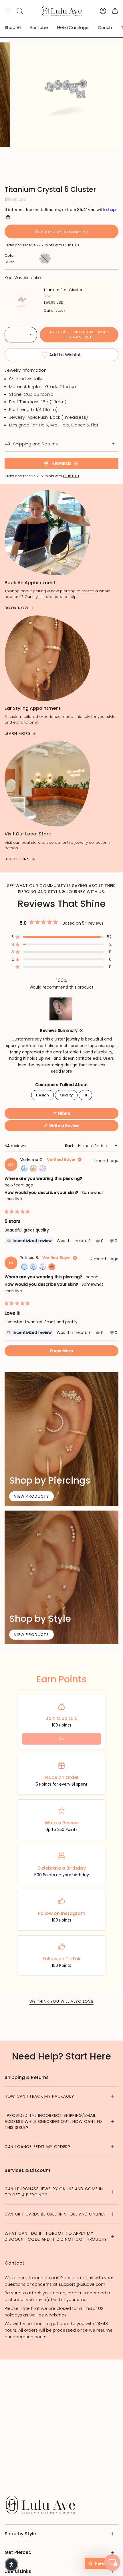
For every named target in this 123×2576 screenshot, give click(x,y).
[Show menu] (7, 11)
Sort (70, 1146)
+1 (53, 1267)
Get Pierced (18, 2552)
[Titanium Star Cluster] (22, 301)
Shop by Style (20, 2534)
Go (61, 1739)
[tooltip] (81, 1031)
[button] (61, 937)
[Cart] (115, 11)
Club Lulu (71, 245)
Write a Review (73, 1127)
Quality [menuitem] (66, 1095)
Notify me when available (61, 232)
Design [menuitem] (42, 1095)
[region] (61, 1009)
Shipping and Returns (35, 444)
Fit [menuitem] (85, 1095)
